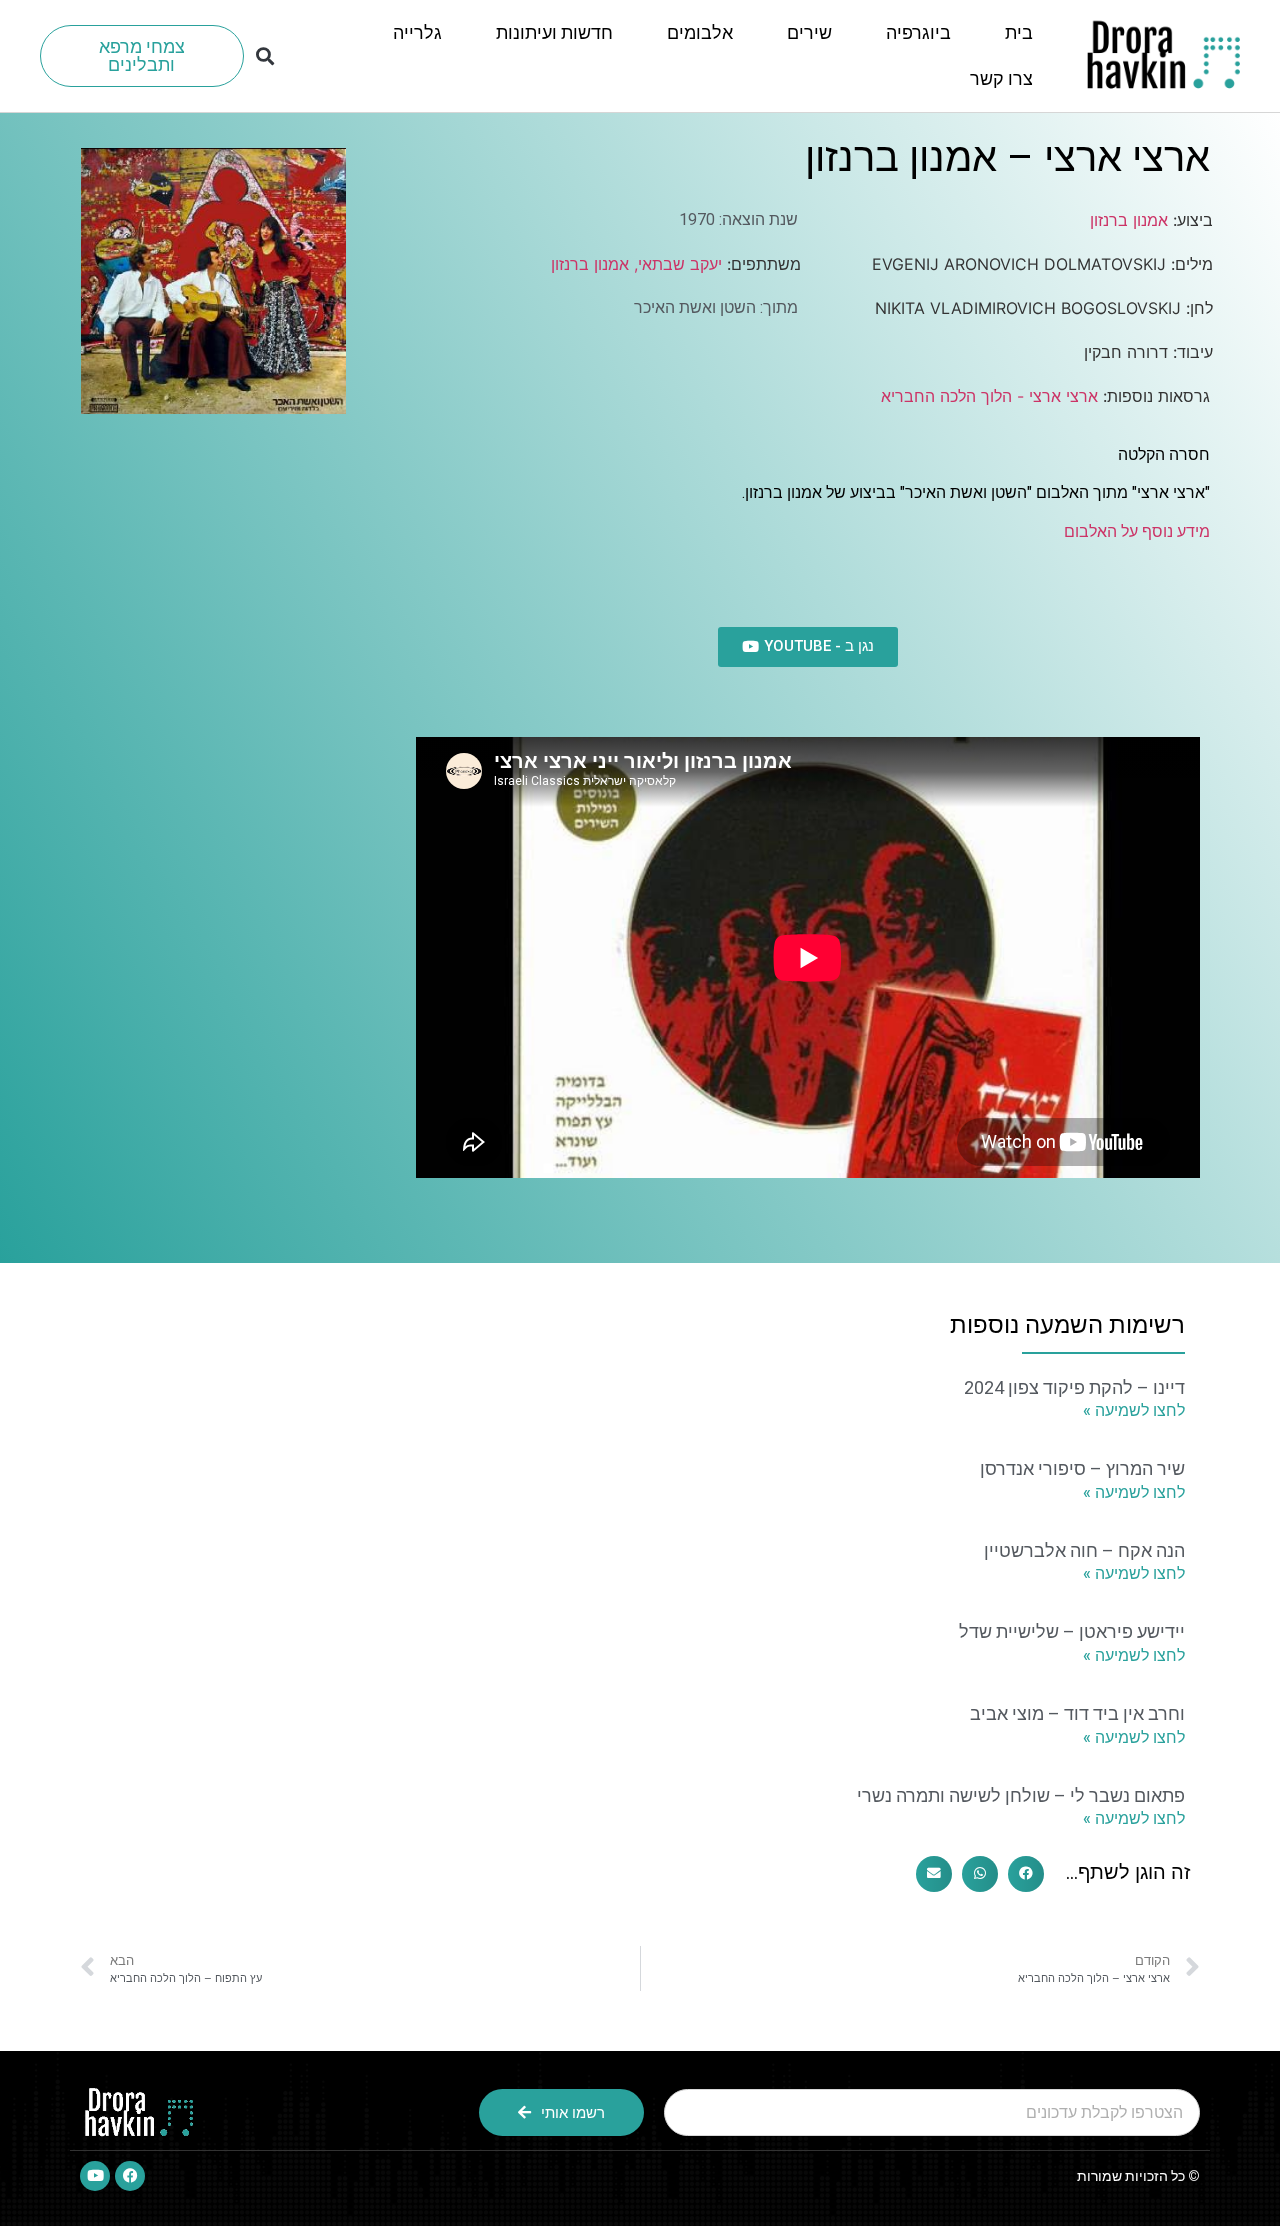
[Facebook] (130, 2176)
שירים (809, 32)
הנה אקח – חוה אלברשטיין (1084, 1550)
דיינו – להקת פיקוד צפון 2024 (1074, 1387)
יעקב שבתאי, (675, 264)
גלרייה (417, 32)
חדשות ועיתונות (554, 32)
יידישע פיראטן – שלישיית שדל (1072, 1631)
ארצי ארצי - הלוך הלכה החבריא (989, 396)
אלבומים (700, 32)
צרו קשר (1001, 78)
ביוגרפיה (918, 32)
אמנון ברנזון (1129, 220)
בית (1019, 32)
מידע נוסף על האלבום (1137, 531)
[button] (264, 56)
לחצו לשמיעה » (1134, 1410)
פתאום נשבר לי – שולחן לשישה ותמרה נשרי (1021, 1795)
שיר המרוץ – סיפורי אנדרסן (1082, 1468)
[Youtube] (95, 2176)
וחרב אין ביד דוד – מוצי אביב (1077, 1713)
